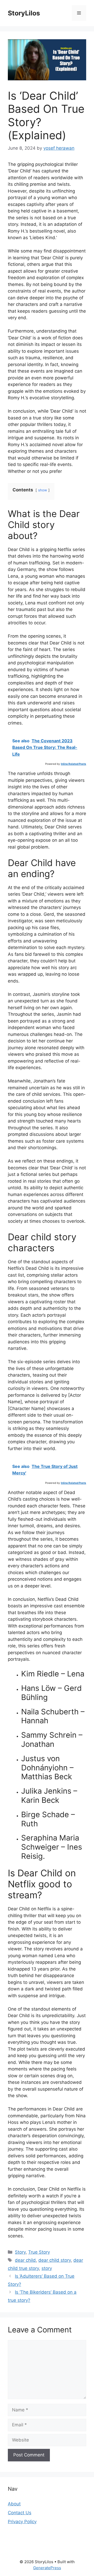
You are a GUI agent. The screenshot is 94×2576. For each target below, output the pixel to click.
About (14, 2504)
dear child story (55, 2260)
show (43, 490)
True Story (39, 2252)
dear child (25, 2260)
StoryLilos (24, 13)
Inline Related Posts (74, 764)
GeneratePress (47, 2568)
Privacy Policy (22, 2522)
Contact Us (20, 2513)
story (47, 2268)
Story (20, 2252)
